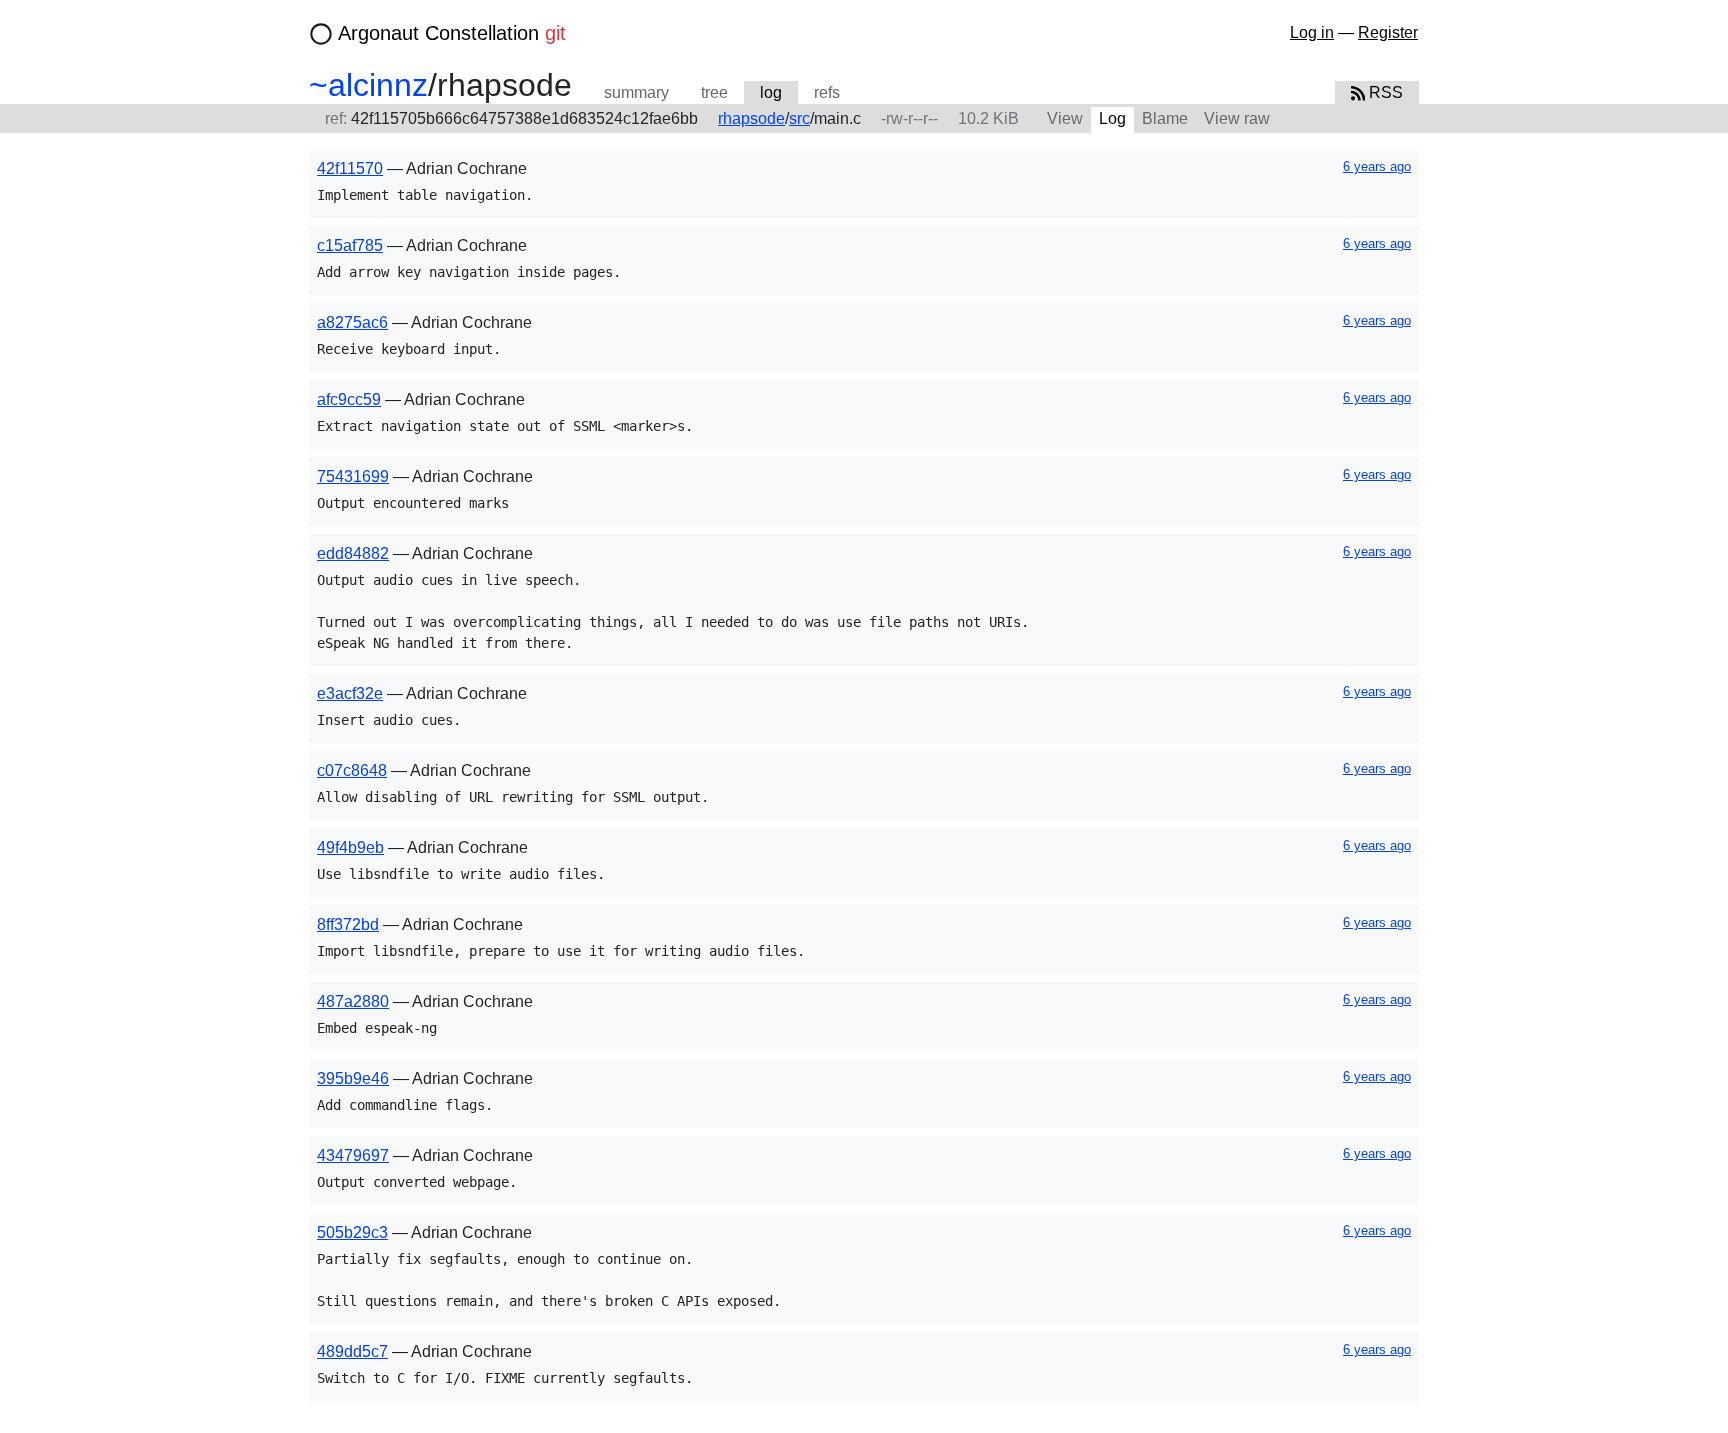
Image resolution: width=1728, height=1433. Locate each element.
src (799, 118)
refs (827, 92)
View (1065, 118)
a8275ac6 (352, 322)
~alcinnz (368, 85)
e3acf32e (350, 693)
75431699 (353, 476)
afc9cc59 (349, 399)
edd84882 (353, 553)
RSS (1384, 92)
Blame (1165, 118)
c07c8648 (352, 770)
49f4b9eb (350, 847)
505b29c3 (352, 1232)
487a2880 (353, 1001)
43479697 (353, 1155)
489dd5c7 (352, 1351)
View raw (1237, 118)
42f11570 (350, 168)
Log (1112, 118)
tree (714, 92)
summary (636, 92)
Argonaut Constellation (452, 33)
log (771, 92)
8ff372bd (348, 924)
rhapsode (751, 118)
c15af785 (350, 245)
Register (1388, 32)
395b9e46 (353, 1078)
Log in (1312, 32)
